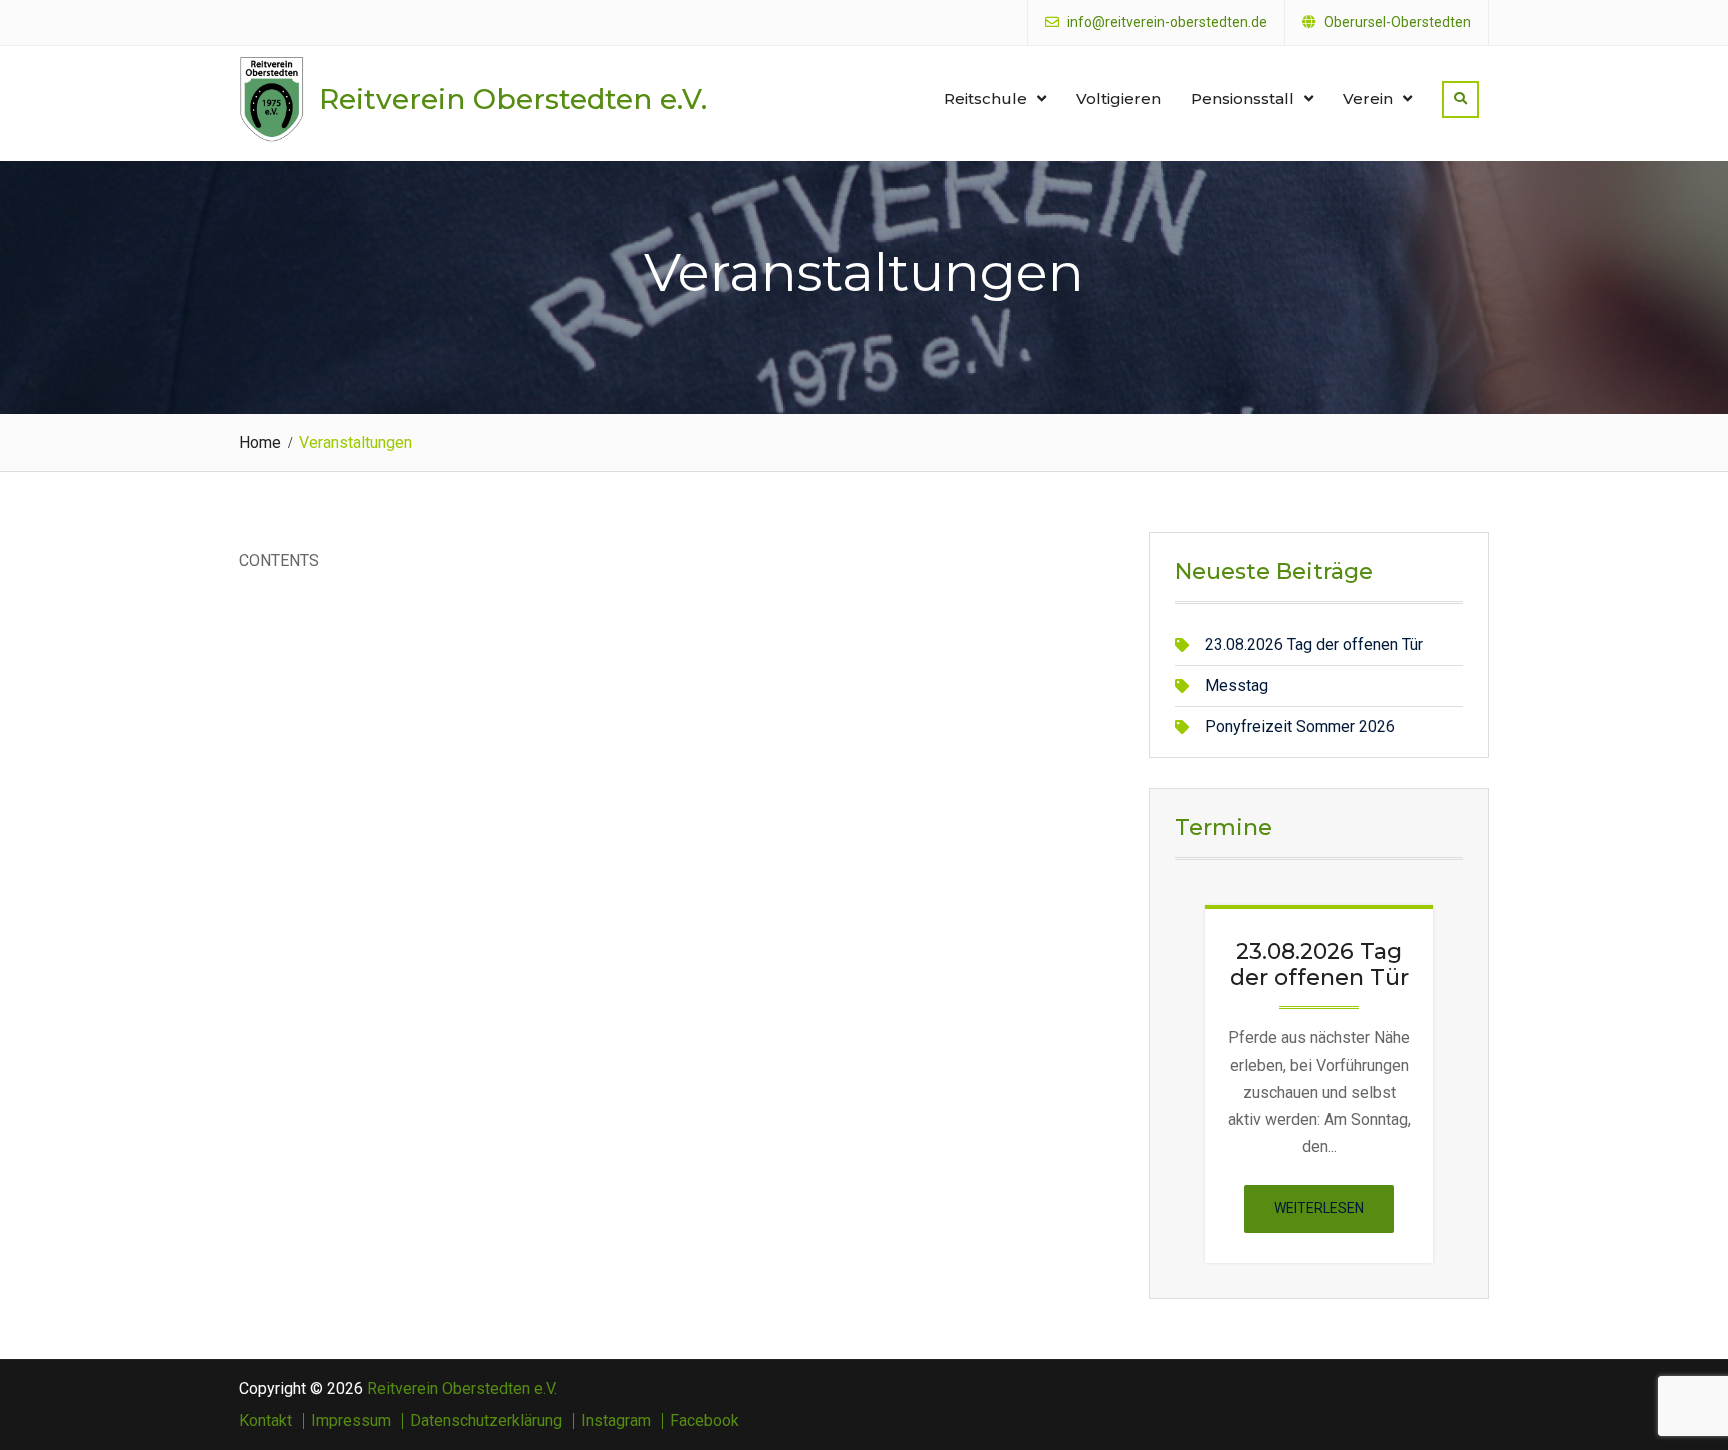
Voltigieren (1118, 98)
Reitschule (985, 98)
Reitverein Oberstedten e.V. (513, 99)
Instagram (616, 1421)
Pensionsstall (1242, 98)
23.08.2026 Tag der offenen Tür (1314, 644)
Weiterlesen (1334, 1216)
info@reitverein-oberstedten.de (1167, 22)
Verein (1368, 98)
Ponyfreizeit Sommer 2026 (1300, 726)
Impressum (351, 1421)
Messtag (1236, 685)
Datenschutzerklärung (486, 1421)
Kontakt (265, 1421)
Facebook (704, 1421)
